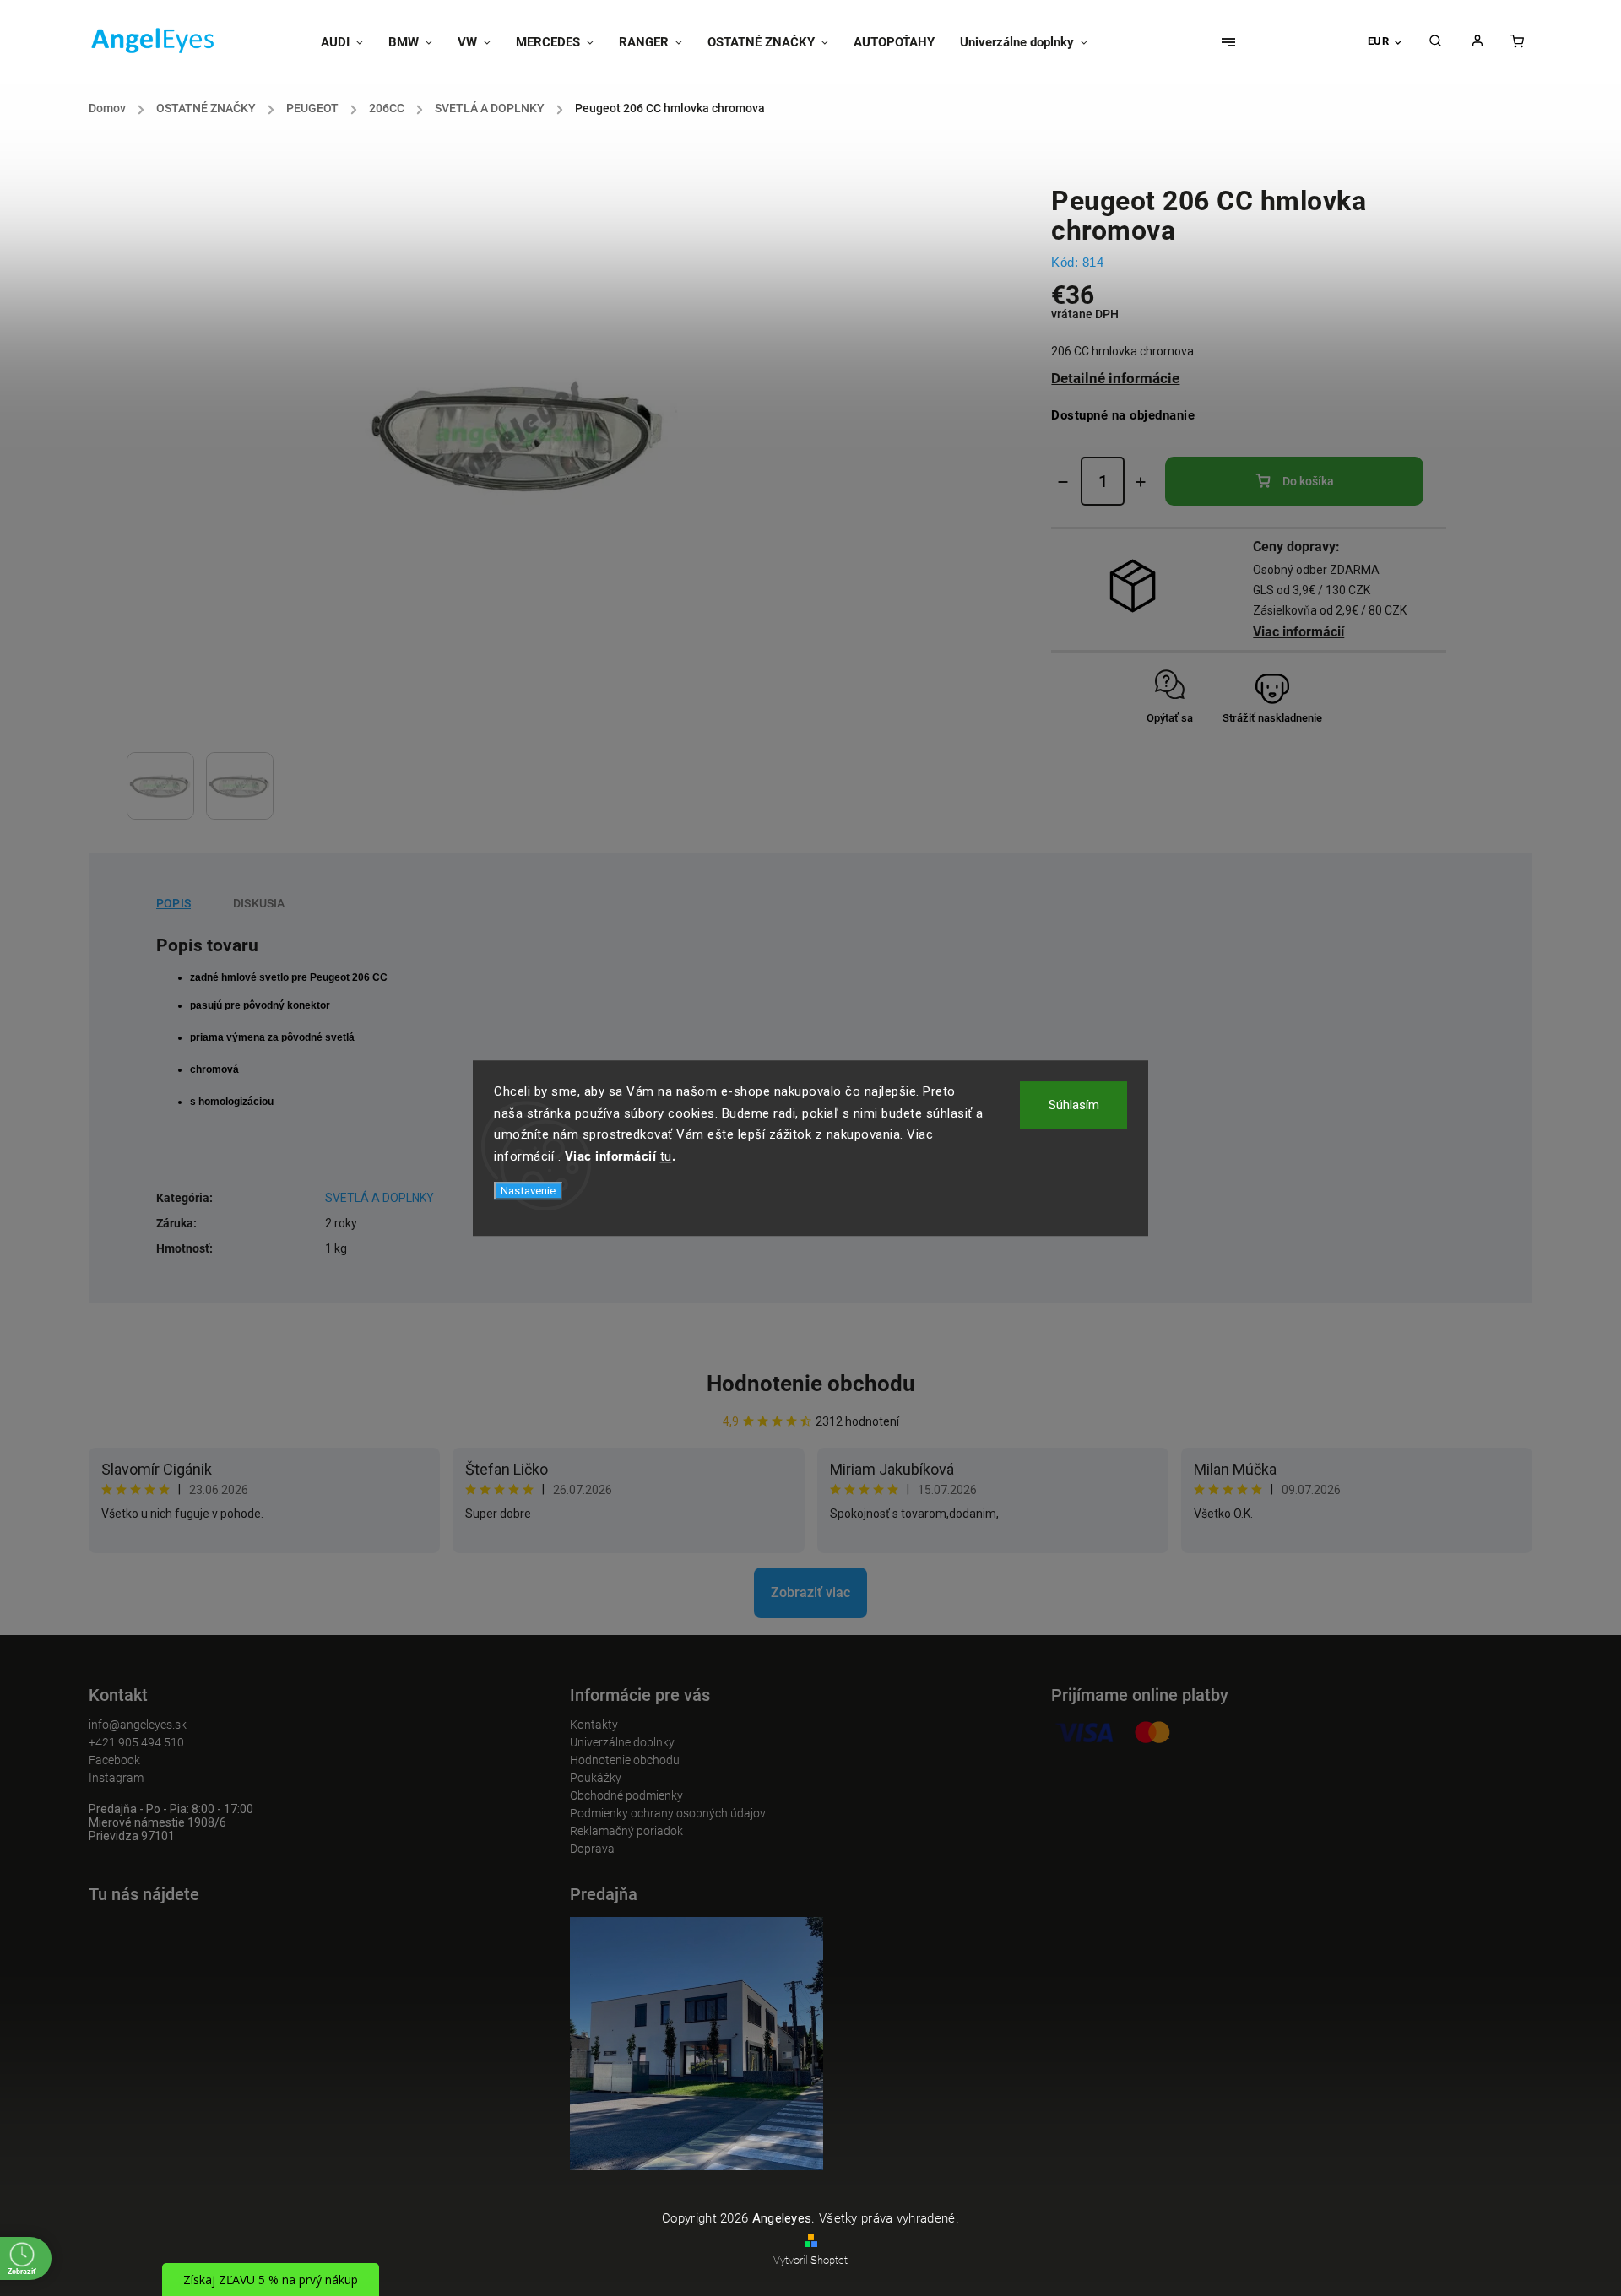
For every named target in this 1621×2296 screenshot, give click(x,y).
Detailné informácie (1115, 378)
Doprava (592, 1849)
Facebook (114, 1760)
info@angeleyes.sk (138, 1725)
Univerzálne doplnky (622, 1742)
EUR (1379, 41)
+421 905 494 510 (136, 1742)
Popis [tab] (173, 903)
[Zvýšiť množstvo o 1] (1141, 482)
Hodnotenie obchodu (811, 1384)
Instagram (116, 1778)
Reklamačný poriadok (626, 1831)
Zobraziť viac (810, 1592)
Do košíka (1308, 481)
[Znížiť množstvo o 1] (1063, 482)
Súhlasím (1074, 1105)
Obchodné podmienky (626, 1795)
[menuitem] (348, 42)
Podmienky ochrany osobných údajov (668, 1813)
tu (666, 1156)
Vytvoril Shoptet (810, 2260)
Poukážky (596, 1778)
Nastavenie (528, 1191)
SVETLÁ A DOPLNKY (379, 1198)
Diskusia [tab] (259, 903)
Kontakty (594, 1725)
